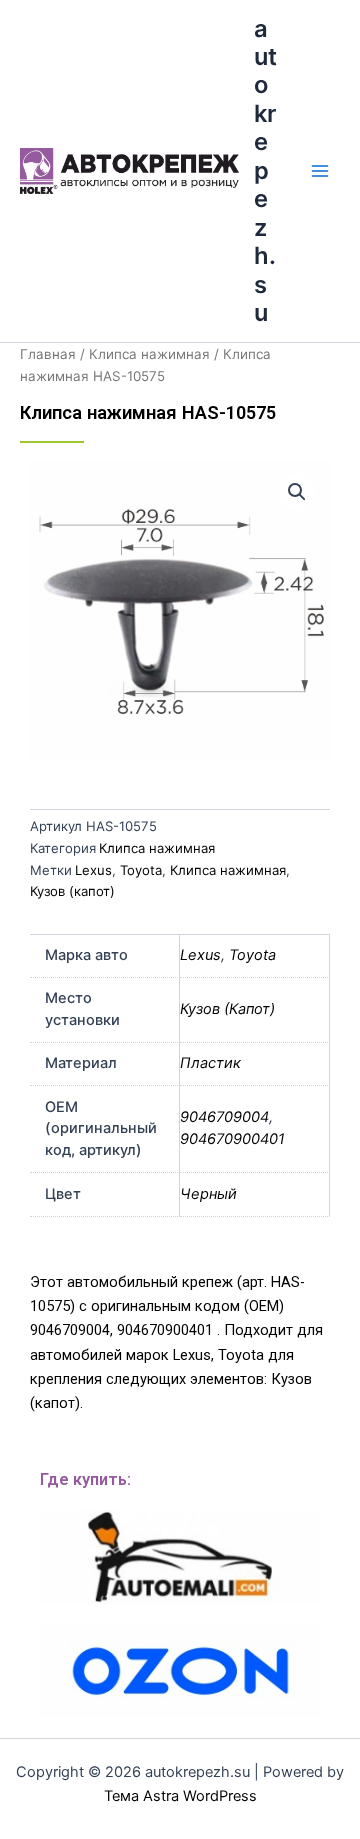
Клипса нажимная (149, 354)
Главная (48, 354)
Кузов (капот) (72, 891)
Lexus (93, 870)
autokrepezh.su (265, 171)
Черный (208, 1194)
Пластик (210, 1063)
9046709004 (224, 1117)
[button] (297, 492)
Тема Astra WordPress (180, 1796)
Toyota (141, 870)
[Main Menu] (320, 171)
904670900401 (232, 1139)
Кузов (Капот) (227, 1009)
